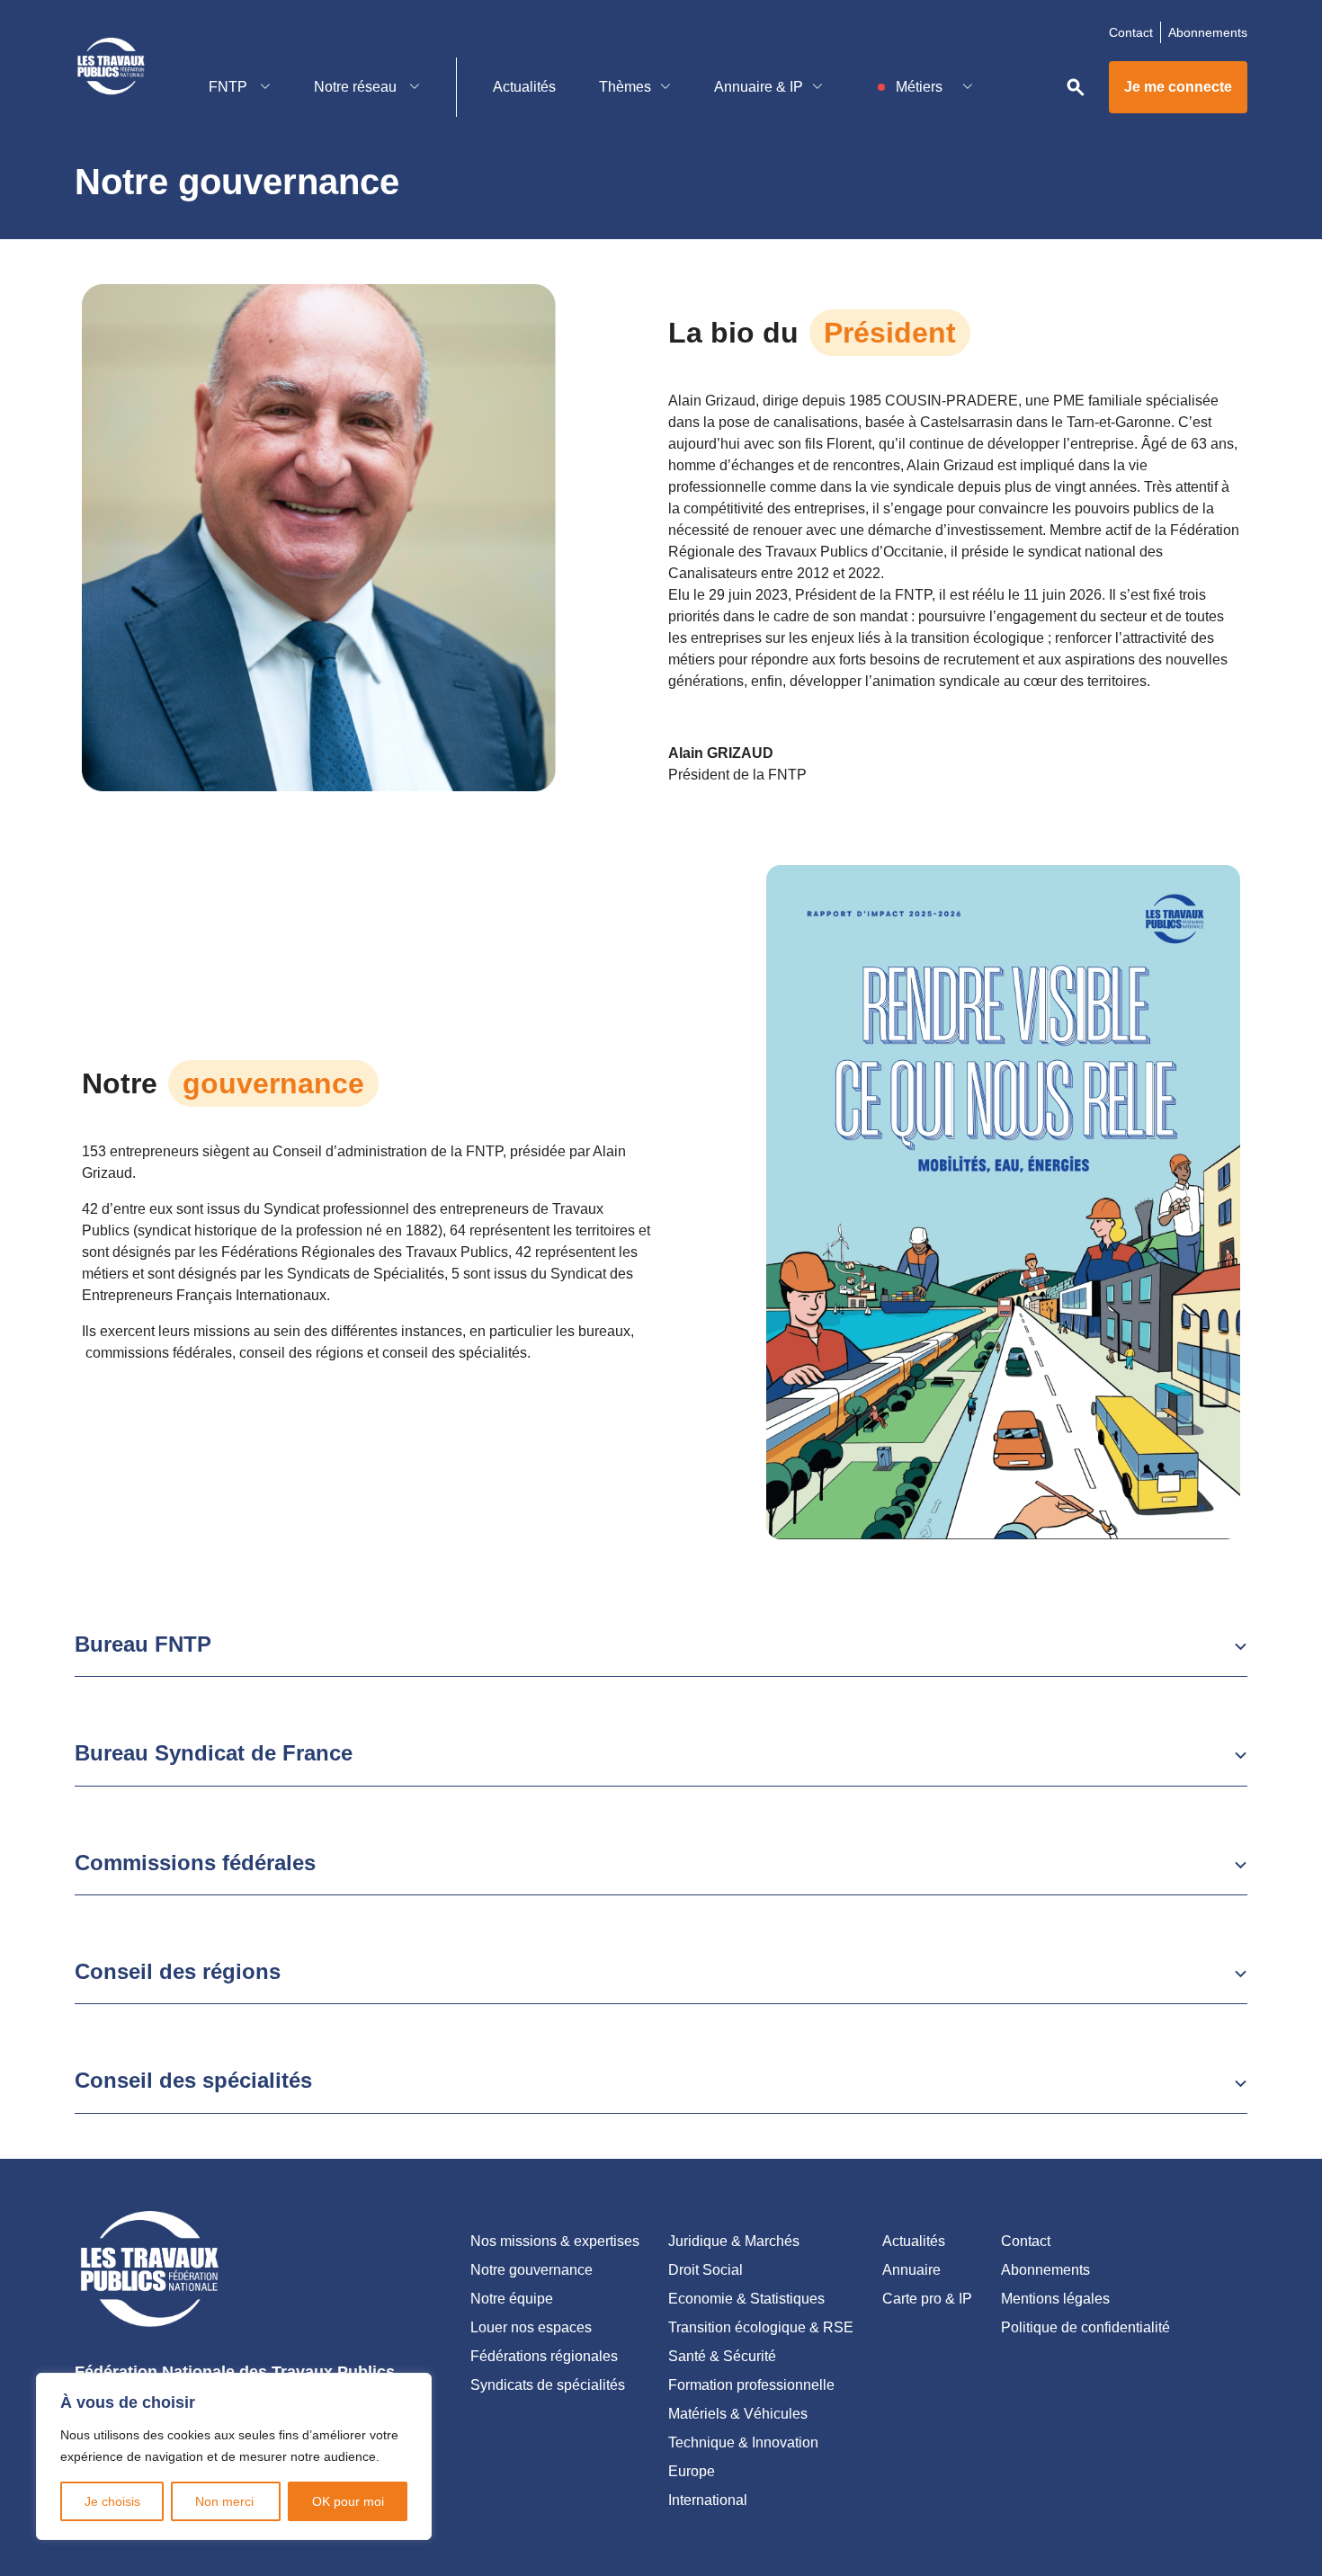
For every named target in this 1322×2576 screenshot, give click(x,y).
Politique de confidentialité (1085, 2327)
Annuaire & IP (759, 87)
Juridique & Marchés (734, 2241)
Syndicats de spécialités (548, 2385)
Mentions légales (1055, 2299)
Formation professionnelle (751, 2385)
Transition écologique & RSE (761, 2327)
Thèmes (625, 87)
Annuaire (911, 2270)
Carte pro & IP (927, 2299)
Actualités (524, 87)
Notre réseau (357, 87)
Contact (1131, 32)
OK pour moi (348, 2501)
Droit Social (706, 2270)
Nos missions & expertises (555, 2241)
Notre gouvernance (531, 2270)
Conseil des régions (178, 1971)
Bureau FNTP (143, 1644)
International (708, 2500)
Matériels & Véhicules (738, 2414)
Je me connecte (1178, 87)
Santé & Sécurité (722, 2356)
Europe (692, 2471)
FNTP (230, 87)
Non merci (226, 2501)
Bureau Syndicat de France (214, 1753)
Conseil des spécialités (193, 2080)
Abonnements (1208, 32)
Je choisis (112, 2501)
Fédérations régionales (544, 2356)
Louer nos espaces (531, 2327)
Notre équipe (512, 2299)
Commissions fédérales (195, 1863)
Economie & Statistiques (746, 2299)
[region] (234, 2456)
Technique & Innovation (743, 2442)
